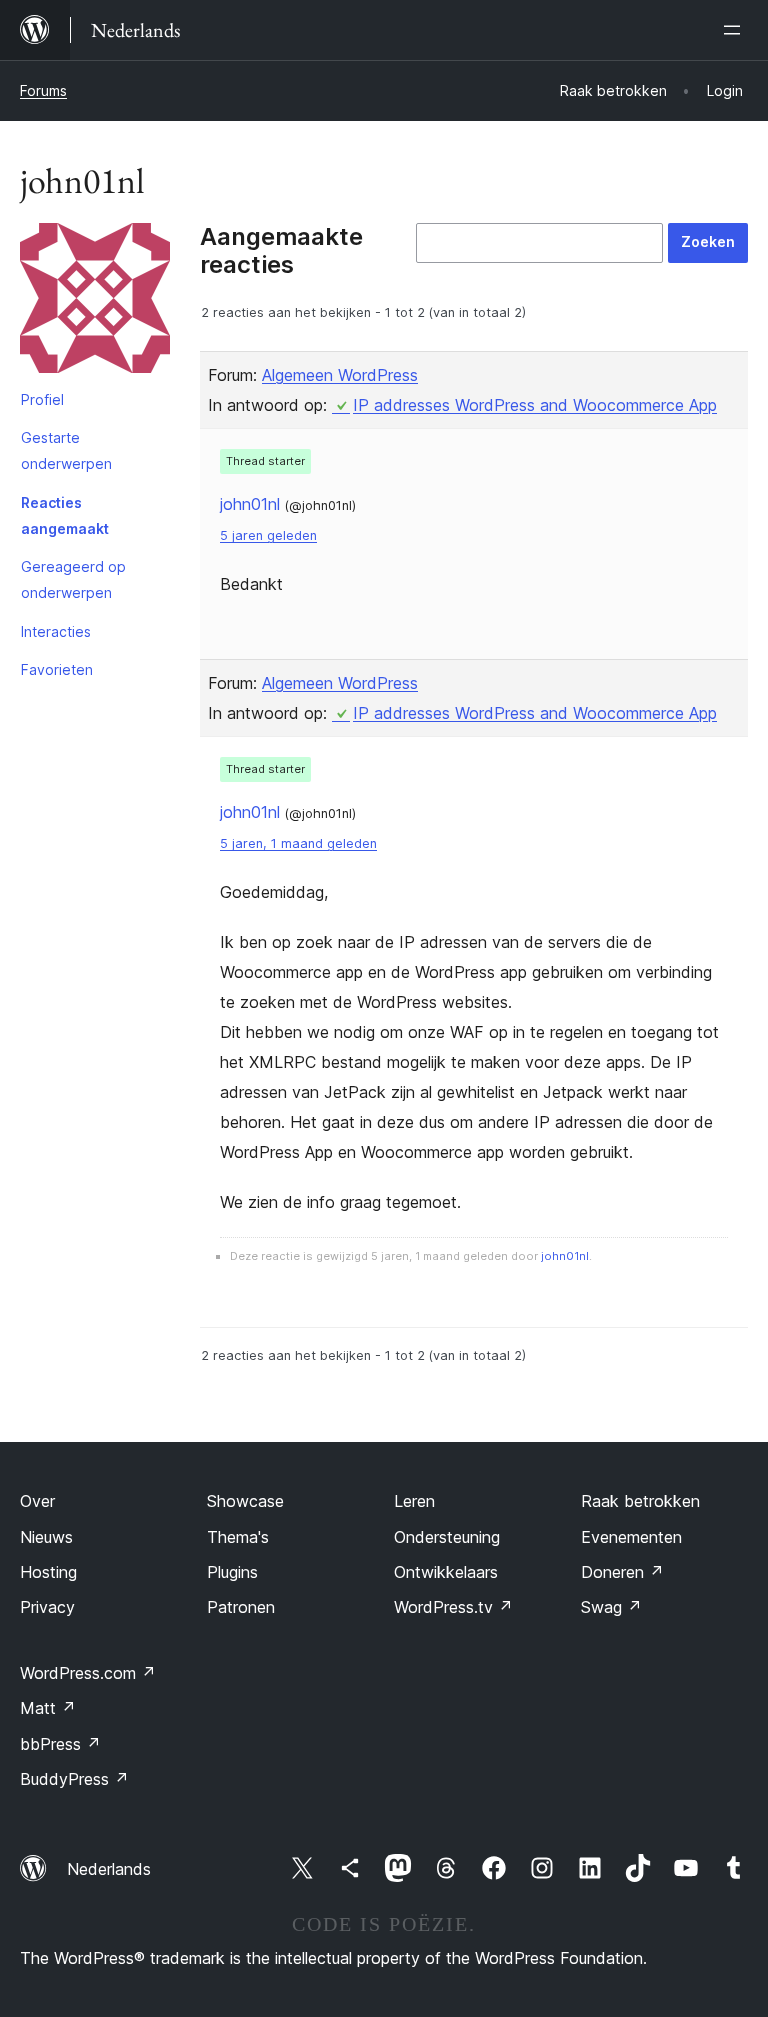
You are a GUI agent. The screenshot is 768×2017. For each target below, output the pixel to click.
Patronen (241, 1607)
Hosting (48, 1572)
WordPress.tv (453, 1607)
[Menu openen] (736, 30)
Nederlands (109, 1869)
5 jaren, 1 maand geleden (298, 843)
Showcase (245, 1501)
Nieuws (46, 1537)
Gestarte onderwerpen (66, 450)
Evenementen (631, 1537)
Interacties (56, 631)
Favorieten (57, 669)
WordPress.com (88, 1673)
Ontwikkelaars (446, 1572)
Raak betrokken (640, 1501)
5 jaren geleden (268, 535)
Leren (414, 1501)
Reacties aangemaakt (65, 515)
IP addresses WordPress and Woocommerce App (535, 405)
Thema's (238, 1537)
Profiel (42, 399)
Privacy (47, 1607)
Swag (611, 1607)
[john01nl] (95, 302)
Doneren (622, 1572)
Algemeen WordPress (340, 375)
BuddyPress (74, 1779)
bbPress (60, 1744)
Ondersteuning (447, 1537)
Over (37, 1501)
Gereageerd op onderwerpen (73, 579)
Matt (48, 1708)
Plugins (232, 1572)
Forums (43, 90)
